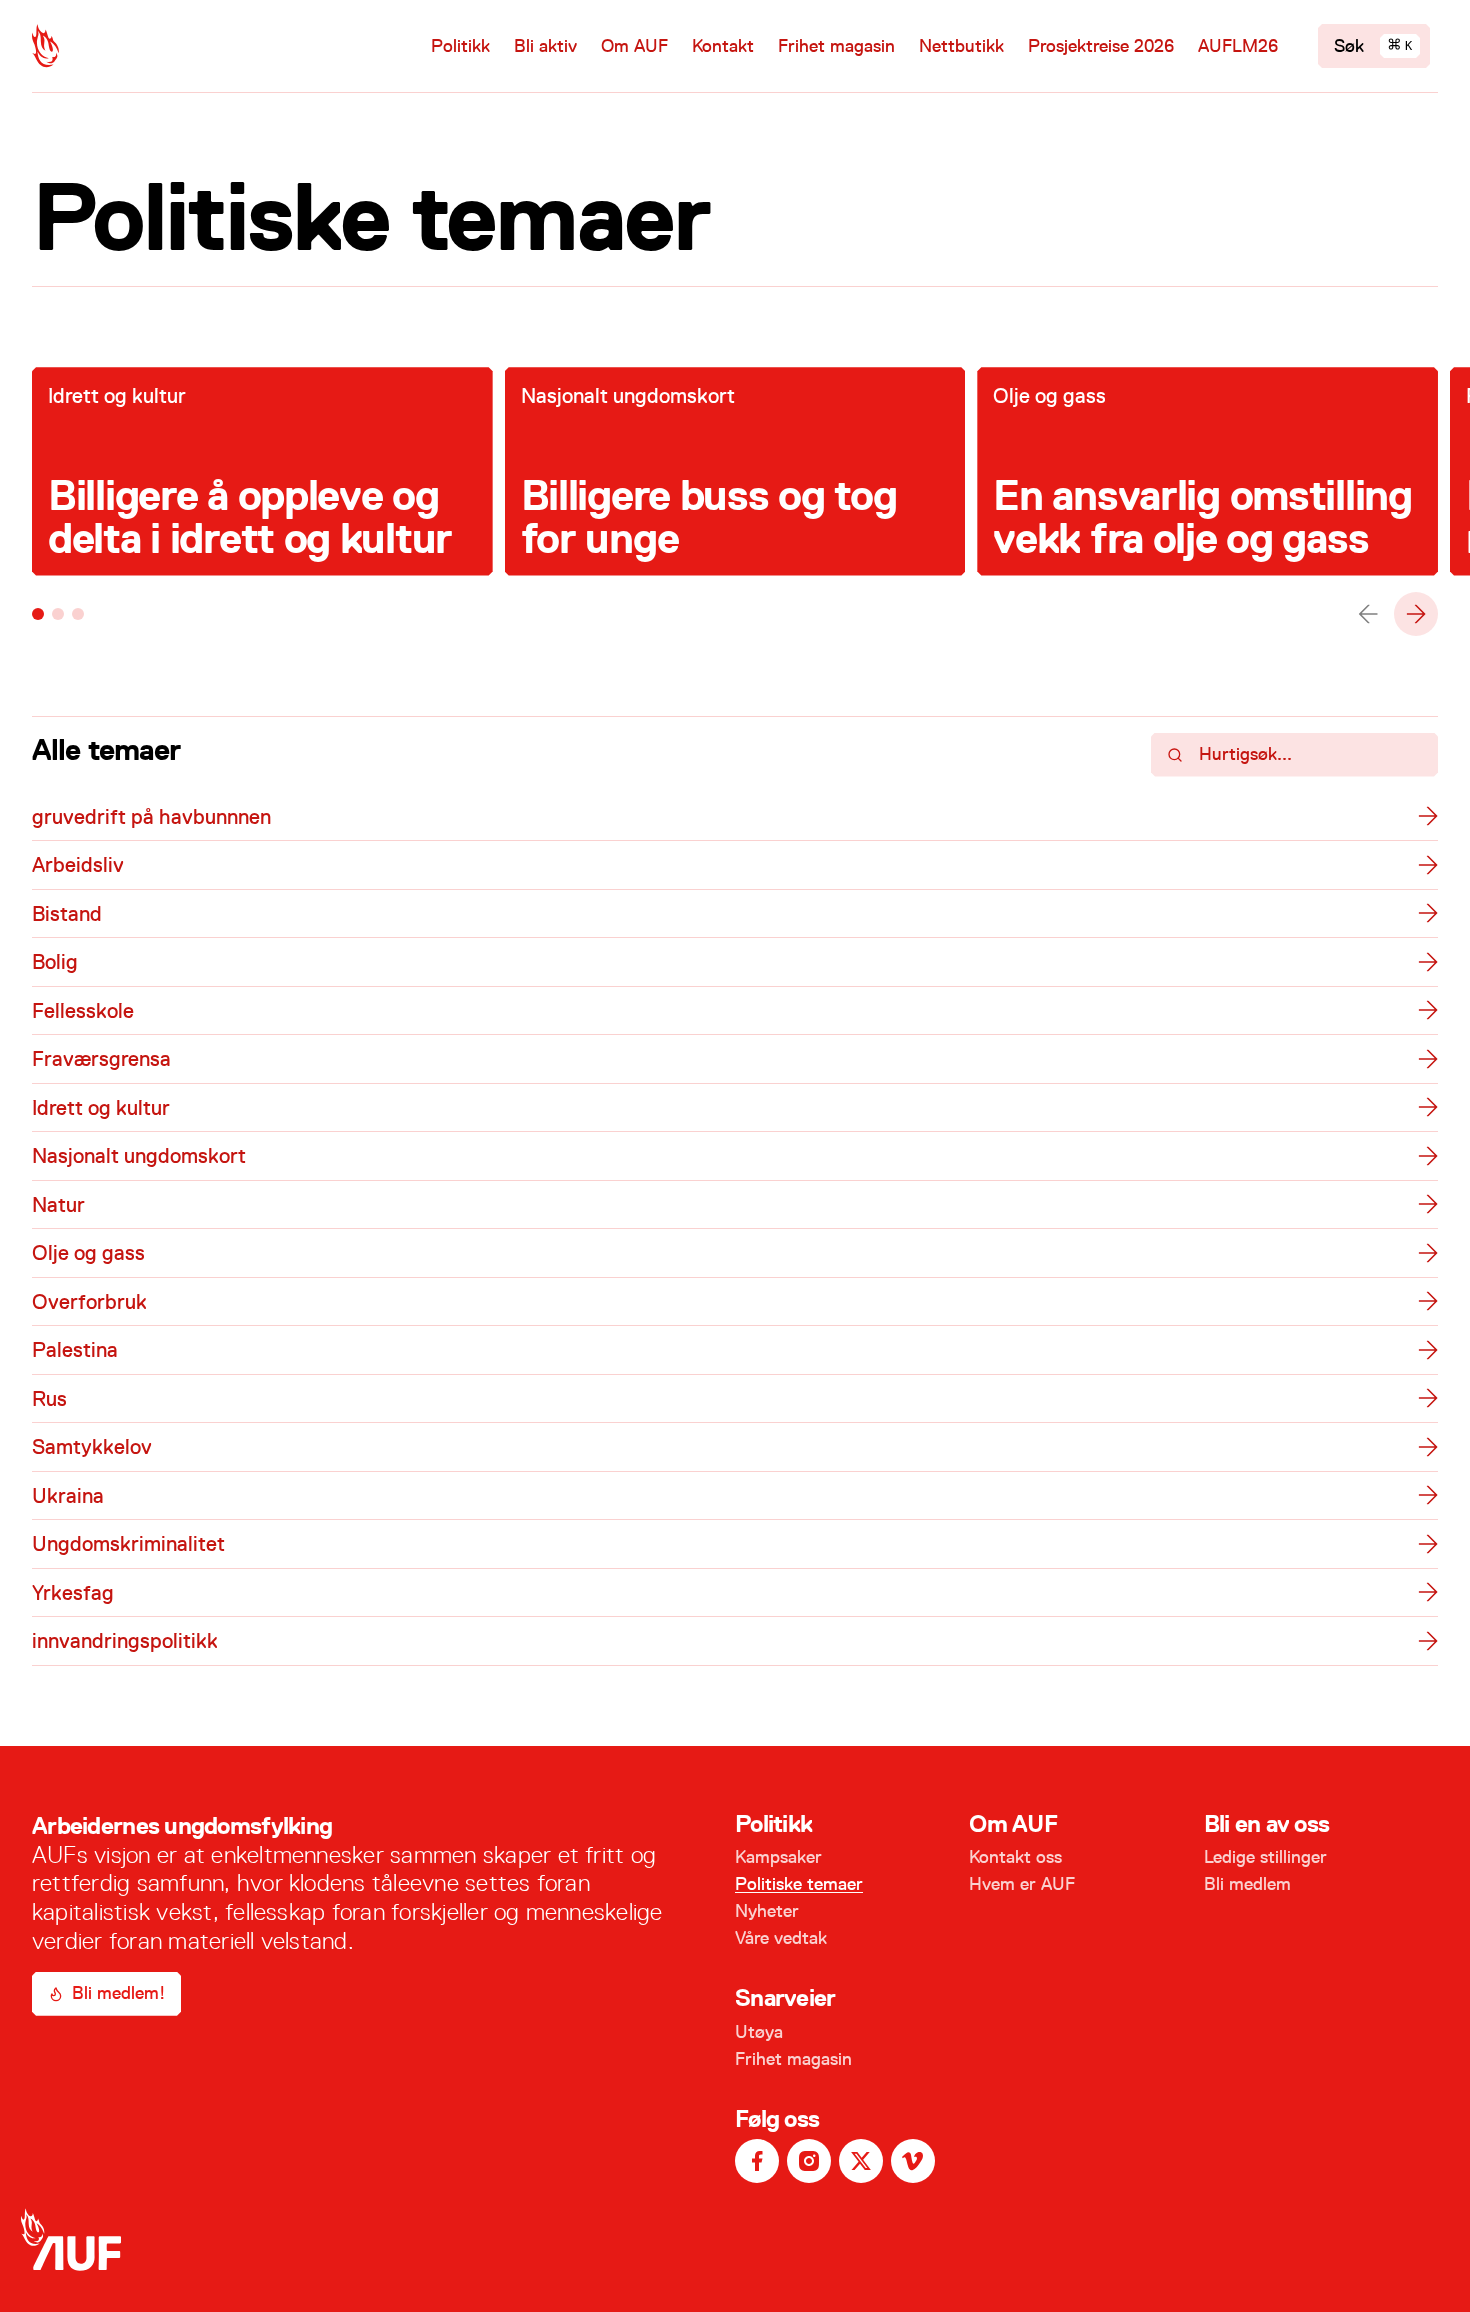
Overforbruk (89, 1301)
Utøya (759, 2032)
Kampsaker (778, 1857)
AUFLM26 (1238, 46)
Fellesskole (83, 1010)
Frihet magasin (836, 46)
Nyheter (767, 1911)
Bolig (55, 961)
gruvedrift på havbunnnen (151, 816)
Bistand (67, 913)
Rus (49, 1398)
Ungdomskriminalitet (128, 1543)
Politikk (460, 46)
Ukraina (68, 1495)
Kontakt (723, 46)
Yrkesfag (73, 1592)
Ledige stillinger (1265, 1857)
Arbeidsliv (78, 864)
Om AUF (634, 46)
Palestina (75, 1349)
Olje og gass (88, 1252)
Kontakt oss (1015, 1857)
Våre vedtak (781, 1938)
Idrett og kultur (101, 1107)
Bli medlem (1247, 1884)
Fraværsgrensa (101, 1058)
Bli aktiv (545, 46)
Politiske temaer (799, 1884)
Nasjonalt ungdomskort (139, 1155)
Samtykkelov (92, 1446)
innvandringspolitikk (125, 1640)
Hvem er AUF (1022, 1884)
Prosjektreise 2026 (1101, 46)
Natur (58, 1204)
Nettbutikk (961, 46)
